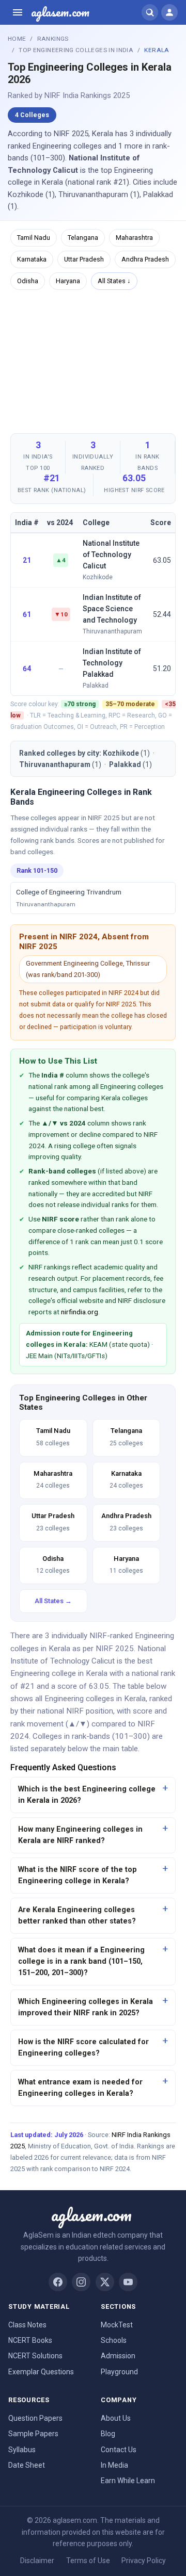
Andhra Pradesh (145, 259)
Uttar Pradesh (84, 259)
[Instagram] (81, 2282)
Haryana (68, 281)
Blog (108, 2434)
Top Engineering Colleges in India (76, 50)
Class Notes (27, 2325)
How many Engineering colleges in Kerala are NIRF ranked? (80, 1835)
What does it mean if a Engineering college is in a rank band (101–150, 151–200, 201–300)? (81, 1961)
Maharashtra (134, 238)
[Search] (150, 12)
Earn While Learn (128, 2481)
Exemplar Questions (41, 2372)
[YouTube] (128, 2282)
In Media (114, 2465)
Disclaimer (37, 2561)
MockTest (117, 2325)
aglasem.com (60, 12)
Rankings (53, 39)
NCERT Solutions (35, 2356)
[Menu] (18, 12)
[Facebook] (58, 2282)
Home (17, 39)
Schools (114, 2340)
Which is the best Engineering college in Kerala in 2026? (87, 1795)
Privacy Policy (144, 2561)
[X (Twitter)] (105, 2282)
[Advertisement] (93, 361)
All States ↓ (114, 281)
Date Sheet (27, 2465)
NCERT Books (30, 2340)
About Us (116, 2418)
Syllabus (22, 2450)
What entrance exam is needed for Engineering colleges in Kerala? (80, 2088)
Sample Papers (33, 2434)
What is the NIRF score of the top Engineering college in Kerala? (78, 1875)
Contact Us (119, 2450)
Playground (119, 2372)
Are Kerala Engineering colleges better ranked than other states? (77, 1915)
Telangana (83, 238)
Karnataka (32, 259)
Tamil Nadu (34, 238)
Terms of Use (88, 2561)
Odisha (28, 281)
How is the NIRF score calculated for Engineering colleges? (83, 2048)
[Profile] (169, 12)
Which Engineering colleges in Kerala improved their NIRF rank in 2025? (86, 2007)
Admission (118, 2356)
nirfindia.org (80, 1312)
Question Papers (35, 2418)
